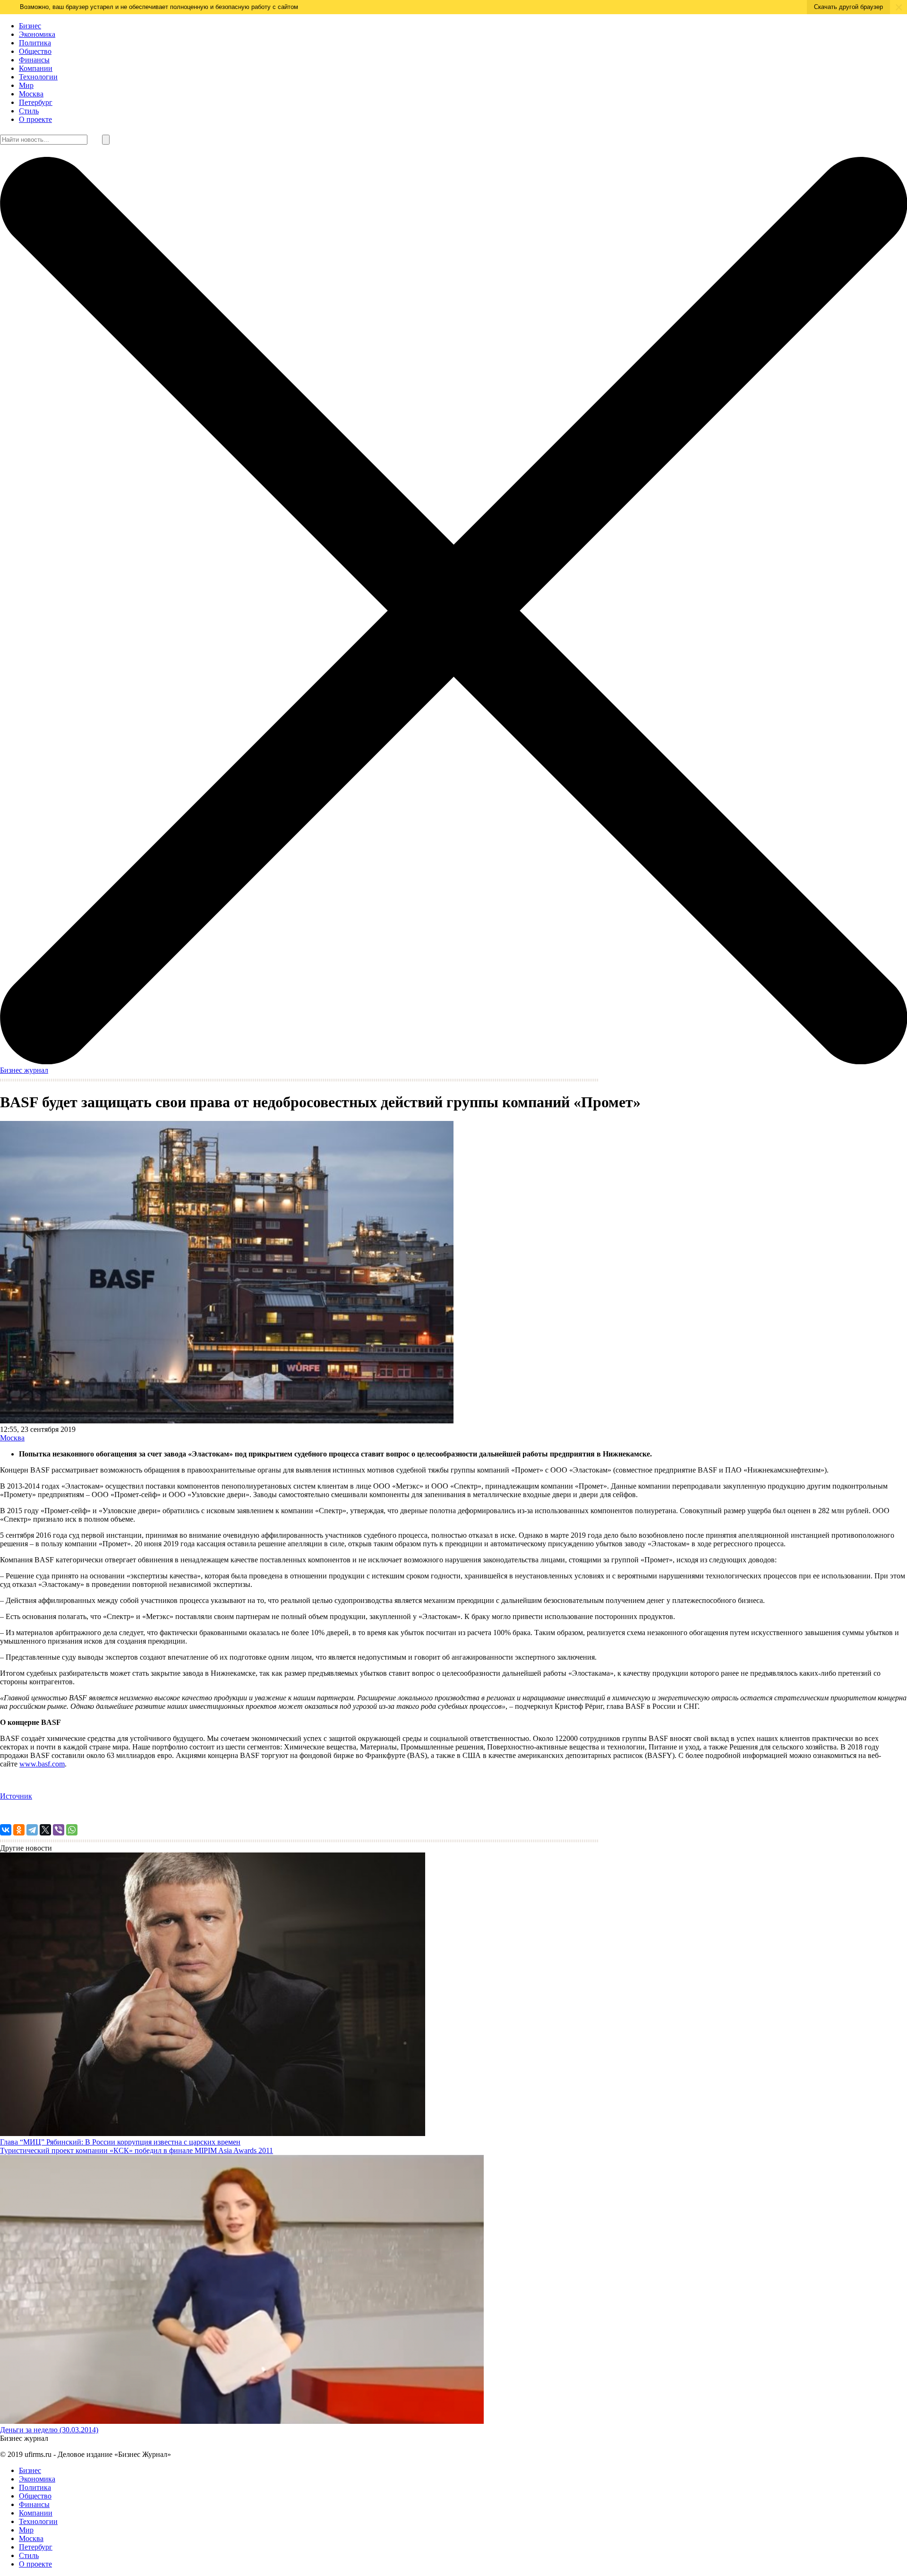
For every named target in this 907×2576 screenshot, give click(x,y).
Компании (36, 68)
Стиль (29, 111)
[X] (45, 1830)
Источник (16, 1796)
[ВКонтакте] (6, 1830)
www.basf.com (42, 1764)
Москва (31, 94)
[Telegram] (32, 1830)
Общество (35, 51)
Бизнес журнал (24, 1070)
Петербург (36, 102)
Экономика (37, 34)
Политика (35, 43)
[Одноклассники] (19, 1830)
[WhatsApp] (72, 1830)
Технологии (38, 77)
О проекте (35, 119)
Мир (26, 85)
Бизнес (30, 26)
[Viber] (59, 1830)
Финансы (34, 60)
